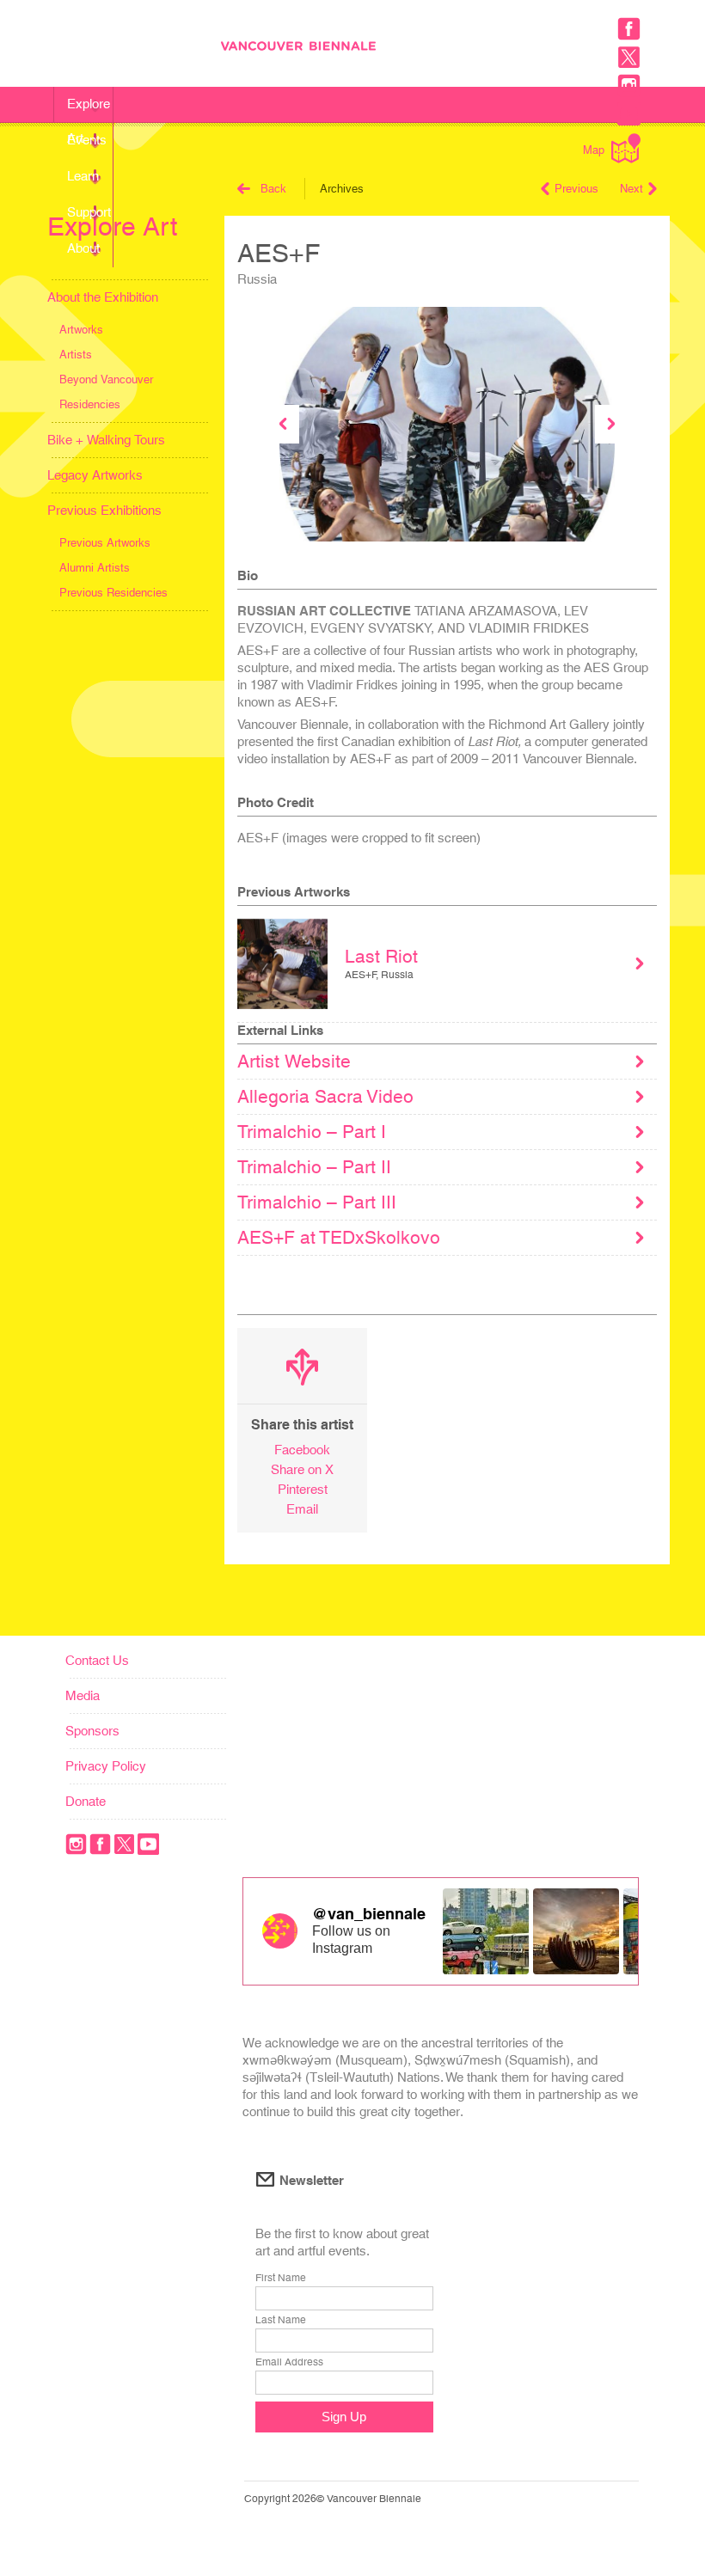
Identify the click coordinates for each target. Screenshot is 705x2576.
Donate (86, 1801)
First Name (281, 2278)
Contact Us (97, 1660)
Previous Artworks (105, 543)
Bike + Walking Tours (106, 440)
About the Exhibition (103, 297)
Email (302, 1509)
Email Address (289, 2362)
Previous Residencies (113, 593)
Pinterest (303, 1489)
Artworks (81, 330)
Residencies (90, 404)
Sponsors (92, 1731)
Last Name (281, 2320)
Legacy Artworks (95, 475)
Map (594, 150)
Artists (76, 355)
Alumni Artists (95, 568)
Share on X (302, 1469)
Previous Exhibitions (104, 510)
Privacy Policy (106, 1766)
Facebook (302, 1450)
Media (83, 1695)
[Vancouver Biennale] (436, 48)
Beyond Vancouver (106, 379)
